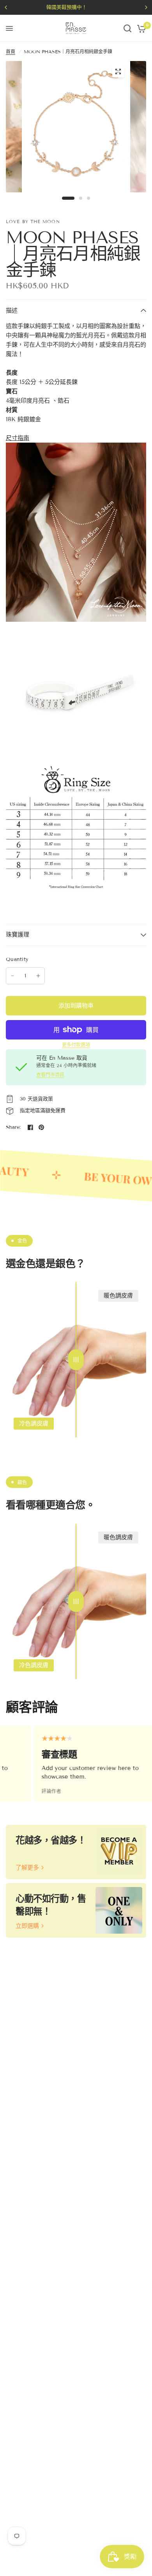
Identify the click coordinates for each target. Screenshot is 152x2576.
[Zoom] (118, 72)
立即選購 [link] (27, 1926)
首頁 (11, 51)
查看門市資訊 (50, 1075)
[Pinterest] (41, 1127)
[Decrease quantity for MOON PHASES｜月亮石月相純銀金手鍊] (12, 976)
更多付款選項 (76, 1045)
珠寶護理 (18, 935)
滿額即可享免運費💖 (85, 7)
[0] (140, 28)
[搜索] (127, 28)
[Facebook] (30, 1127)
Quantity (17, 959)
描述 (12, 310)
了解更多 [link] (27, 1868)
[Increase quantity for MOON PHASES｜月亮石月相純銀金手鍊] (38, 976)
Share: (13, 1128)
